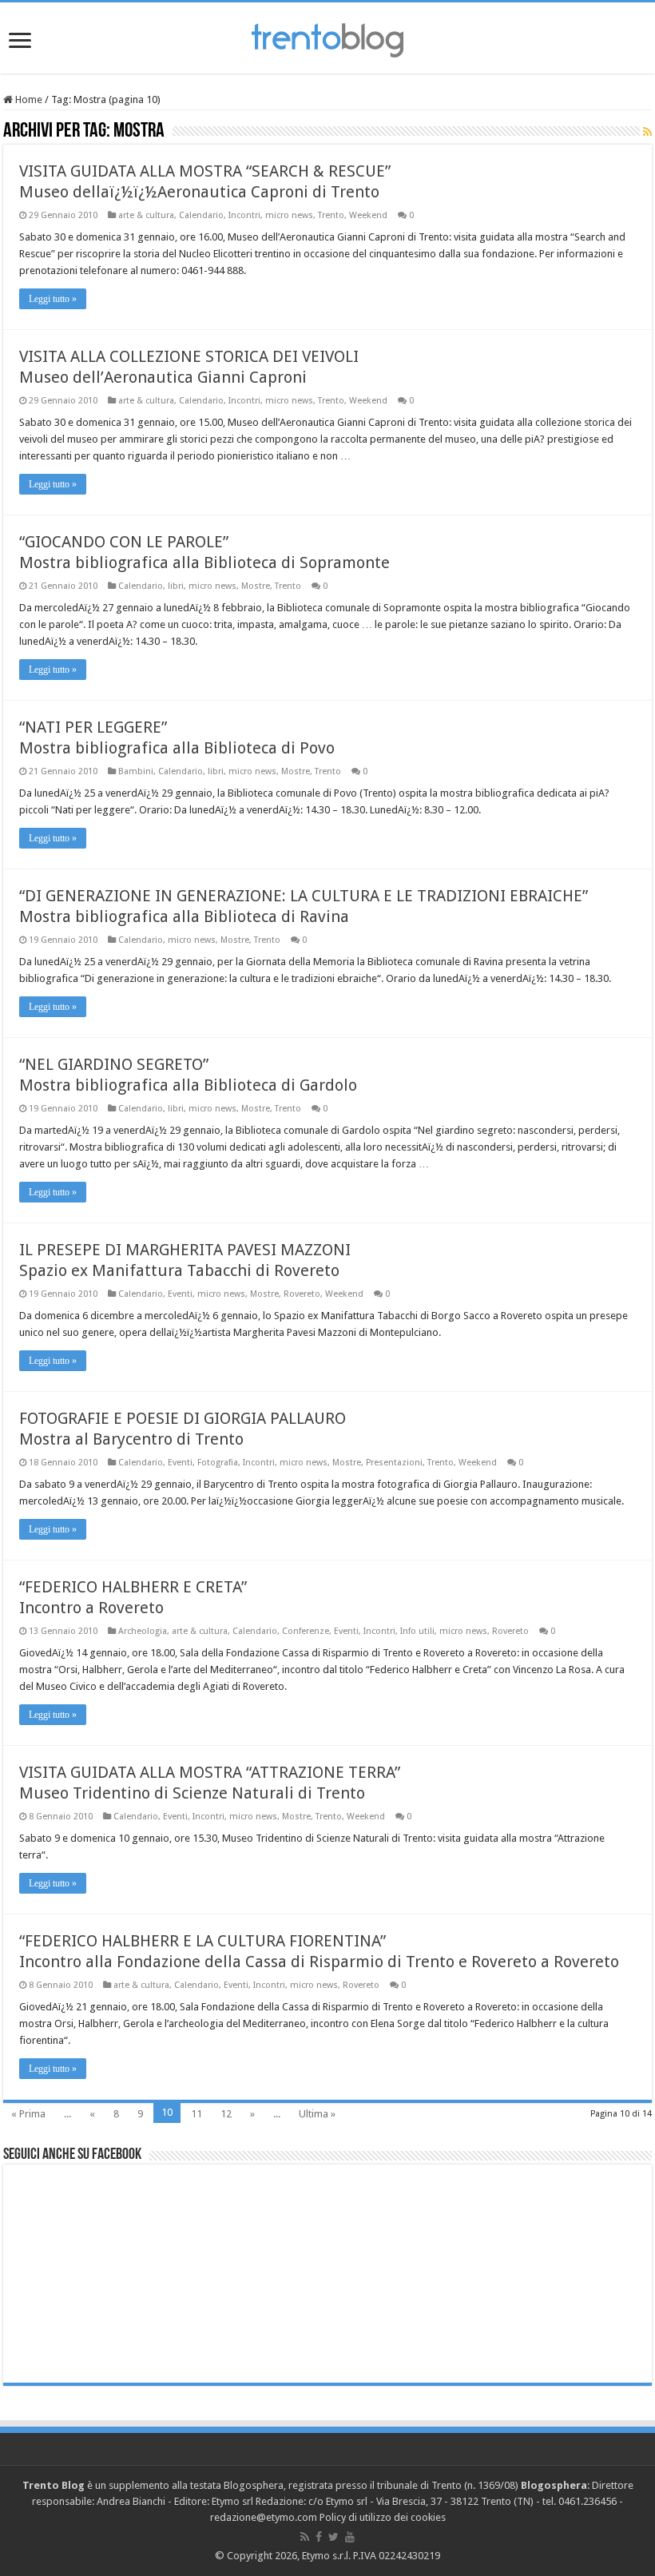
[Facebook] (319, 2537)
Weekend (368, 215)
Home (28, 99)
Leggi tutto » (53, 299)
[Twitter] (333, 2537)
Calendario (201, 215)
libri (176, 586)
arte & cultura (146, 215)
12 (226, 2114)
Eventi (180, 1294)
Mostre (256, 586)
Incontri (244, 215)
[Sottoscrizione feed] (647, 132)
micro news (289, 215)
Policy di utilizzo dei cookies (383, 2517)
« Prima (28, 2114)
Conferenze (306, 1631)
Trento (331, 215)
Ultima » (317, 2114)
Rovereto (302, 1294)
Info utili (417, 1631)
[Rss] (305, 2537)
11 (196, 2114)
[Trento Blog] (327, 38)
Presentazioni (394, 1463)
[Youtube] (350, 2537)
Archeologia (143, 1631)
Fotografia (218, 1463)
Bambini (136, 771)
